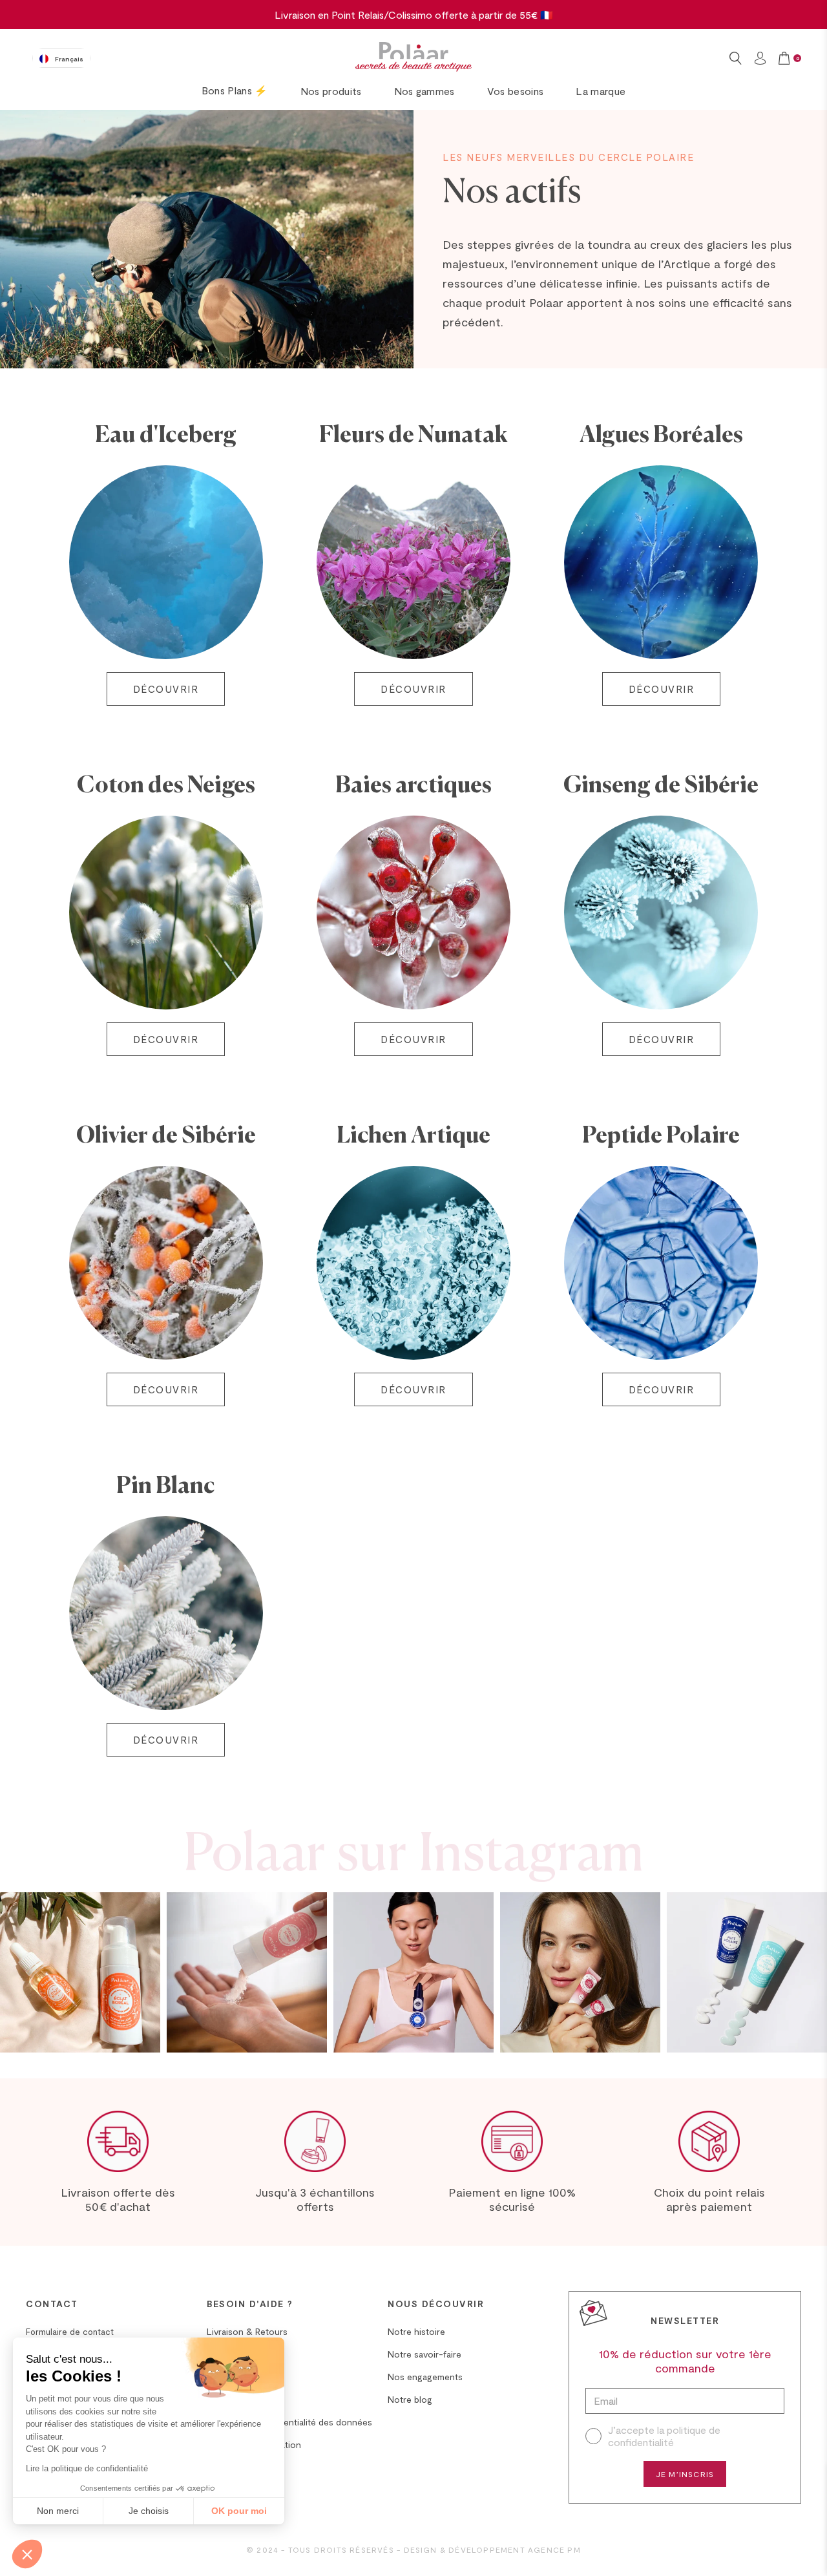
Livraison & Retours (247, 2331)
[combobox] (61, 58)
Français (69, 59)
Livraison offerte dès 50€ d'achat (118, 2199)
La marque (601, 91)
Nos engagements (425, 2377)
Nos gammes (424, 91)
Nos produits (331, 91)
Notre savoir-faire (424, 2354)
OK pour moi (239, 2511)
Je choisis (149, 2511)
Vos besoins (516, 91)
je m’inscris (685, 2474)
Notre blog (410, 2399)
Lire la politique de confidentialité (87, 2468)
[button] (27, 2554)
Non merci (58, 2511)
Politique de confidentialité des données (289, 2422)
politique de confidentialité (664, 2436)
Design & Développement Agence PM (492, 2550)
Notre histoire (416, 2331)
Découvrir (166, 689)
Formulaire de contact (70, 2332)
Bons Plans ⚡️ (235, 90)
